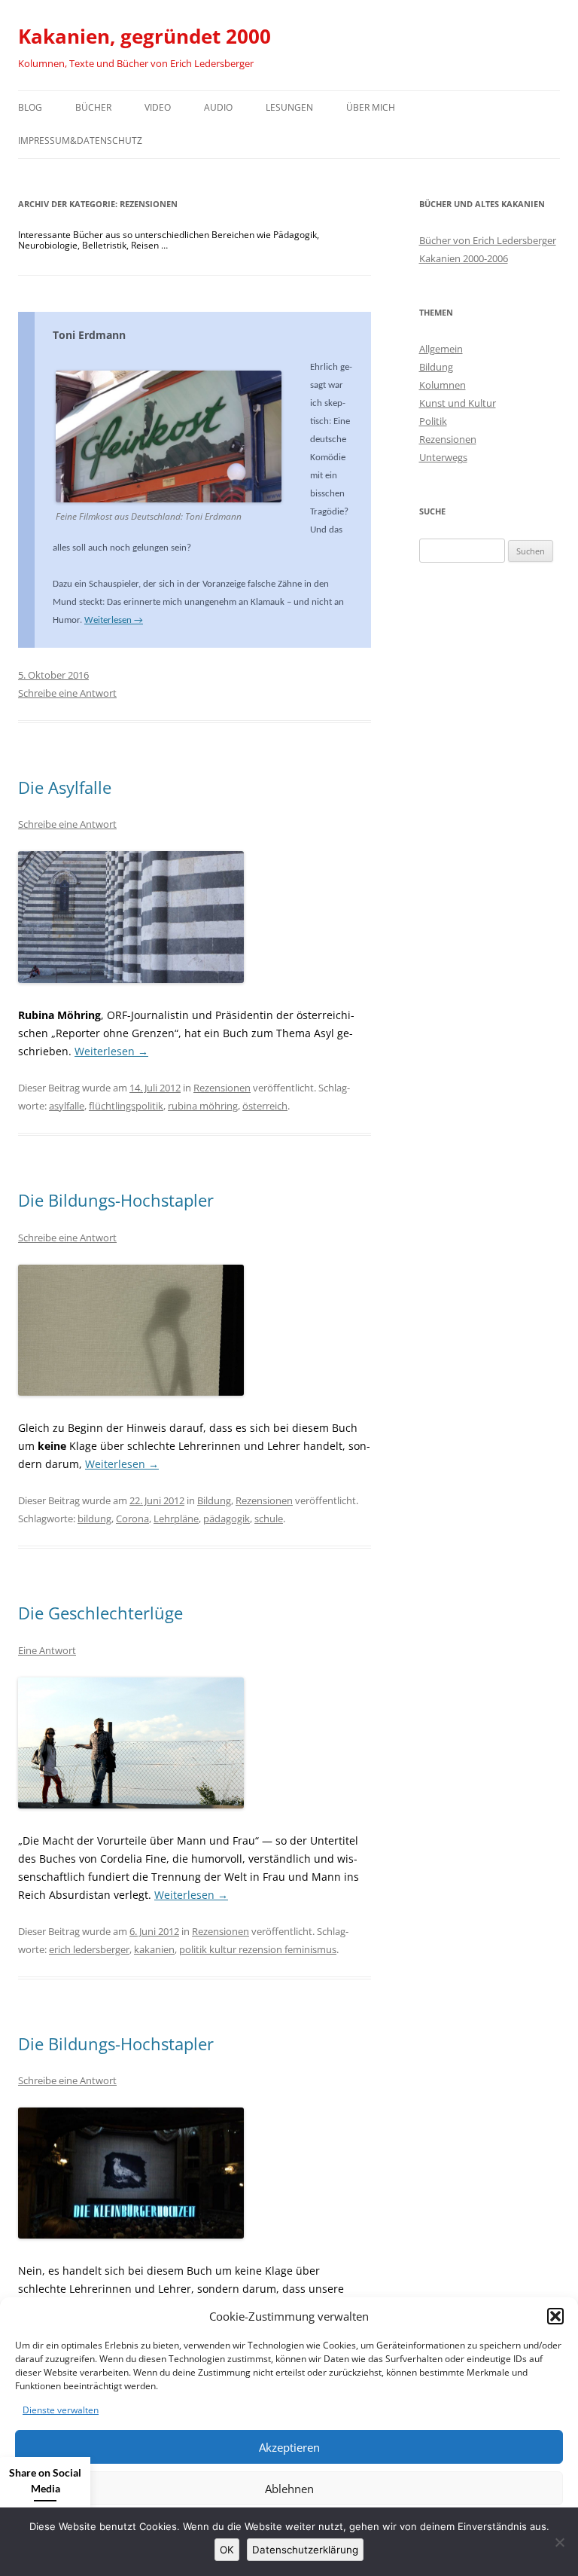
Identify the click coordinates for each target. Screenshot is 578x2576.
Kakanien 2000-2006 (464, 258)
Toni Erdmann (89, 335)
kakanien (154, 1949)
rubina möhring (203, 1106)
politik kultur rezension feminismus (258, 1949)
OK (227, 2550)
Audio (218, 107)
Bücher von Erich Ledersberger (488, 240)
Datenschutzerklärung (305, 2550)
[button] (555, 2316)
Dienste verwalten (61, 2410)
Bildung (214, 1500)
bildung (94, 1518)
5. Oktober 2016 (53, 675)
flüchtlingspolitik (126, 1106)
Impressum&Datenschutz (80, 140)
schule (269, 1518)
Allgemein (441, 349)
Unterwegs (443, 457)
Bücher (93, 107)
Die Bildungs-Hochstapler (116, 1200)
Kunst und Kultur (458, 403)
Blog (30, 107)
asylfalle (67, 1106)
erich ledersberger (89, 1949)
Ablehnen (289, 2489)
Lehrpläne (176, 1518)
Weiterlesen (114, 620)
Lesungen (289, 107)
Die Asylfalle (65, 787)
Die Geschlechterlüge (100, 1613)
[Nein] (559, 2542)
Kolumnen (443, 385)
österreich (265, 1106)
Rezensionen (222, 1088)
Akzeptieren (289, 2447)
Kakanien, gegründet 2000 (144, 36)
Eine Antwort (47, 1650)
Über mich (371, 107)
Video (158, 107)
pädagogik (227, 1518)
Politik (433, 421)
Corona (132, 1518)
